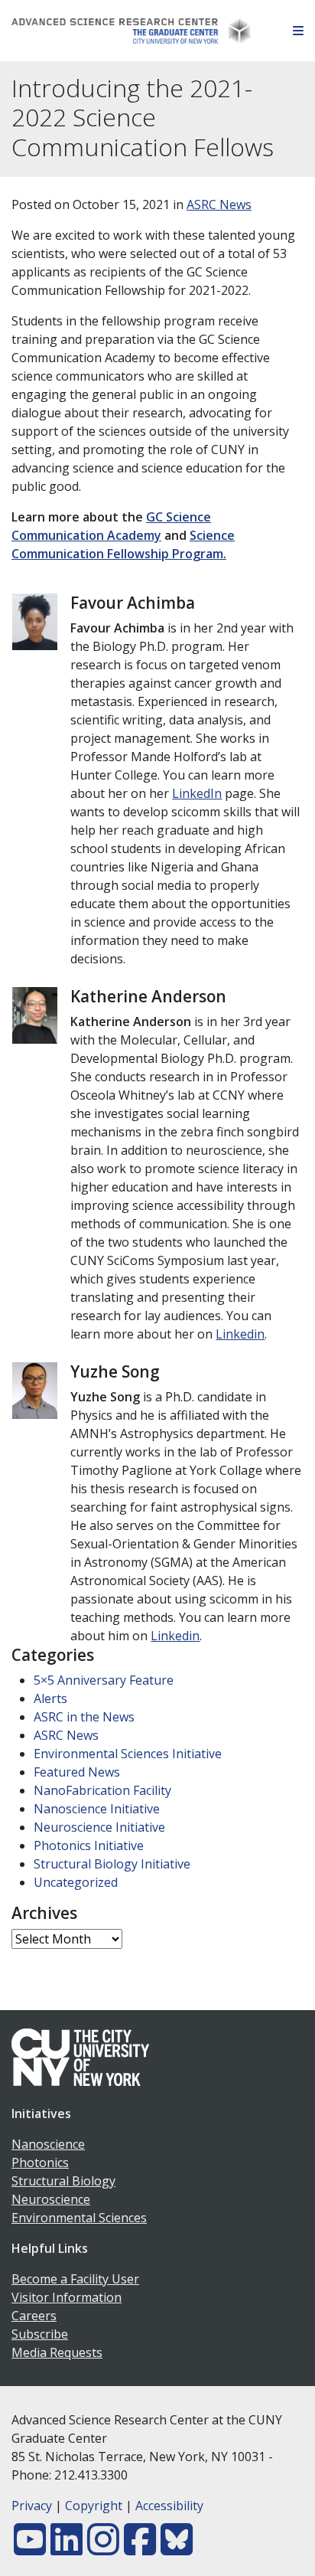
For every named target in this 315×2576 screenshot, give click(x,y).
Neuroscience (51, 2199)
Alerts (50, 1698)
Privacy (32, 2506)
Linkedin (240, 1334)
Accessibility (169, 2506)
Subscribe (40, 2334)
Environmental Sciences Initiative (128, 1754)
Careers (34, 2316)
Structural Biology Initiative (112, 1864)
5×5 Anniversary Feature (104, 1680)
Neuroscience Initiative (99, 1827)
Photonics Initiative (89, 1845)
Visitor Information (67, 2297)
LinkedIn (197, 793)
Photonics (40, 2162)
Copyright (94, 2506)
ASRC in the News (84, 1717)
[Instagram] (103, 2548)
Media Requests (57, 2352)
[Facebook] (140, 2548)
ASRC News (219, 204)
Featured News (77, 1772)
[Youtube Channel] (30, 2548)
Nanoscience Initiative (97, 1809)
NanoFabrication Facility (102, 1790)
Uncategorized (76, 1882)
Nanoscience (48, 2144)
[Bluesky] (177, 2548)
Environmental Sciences (79, 2218)
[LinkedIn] (67, 2548)
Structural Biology (63, 2181)
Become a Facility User (75, 2279)
